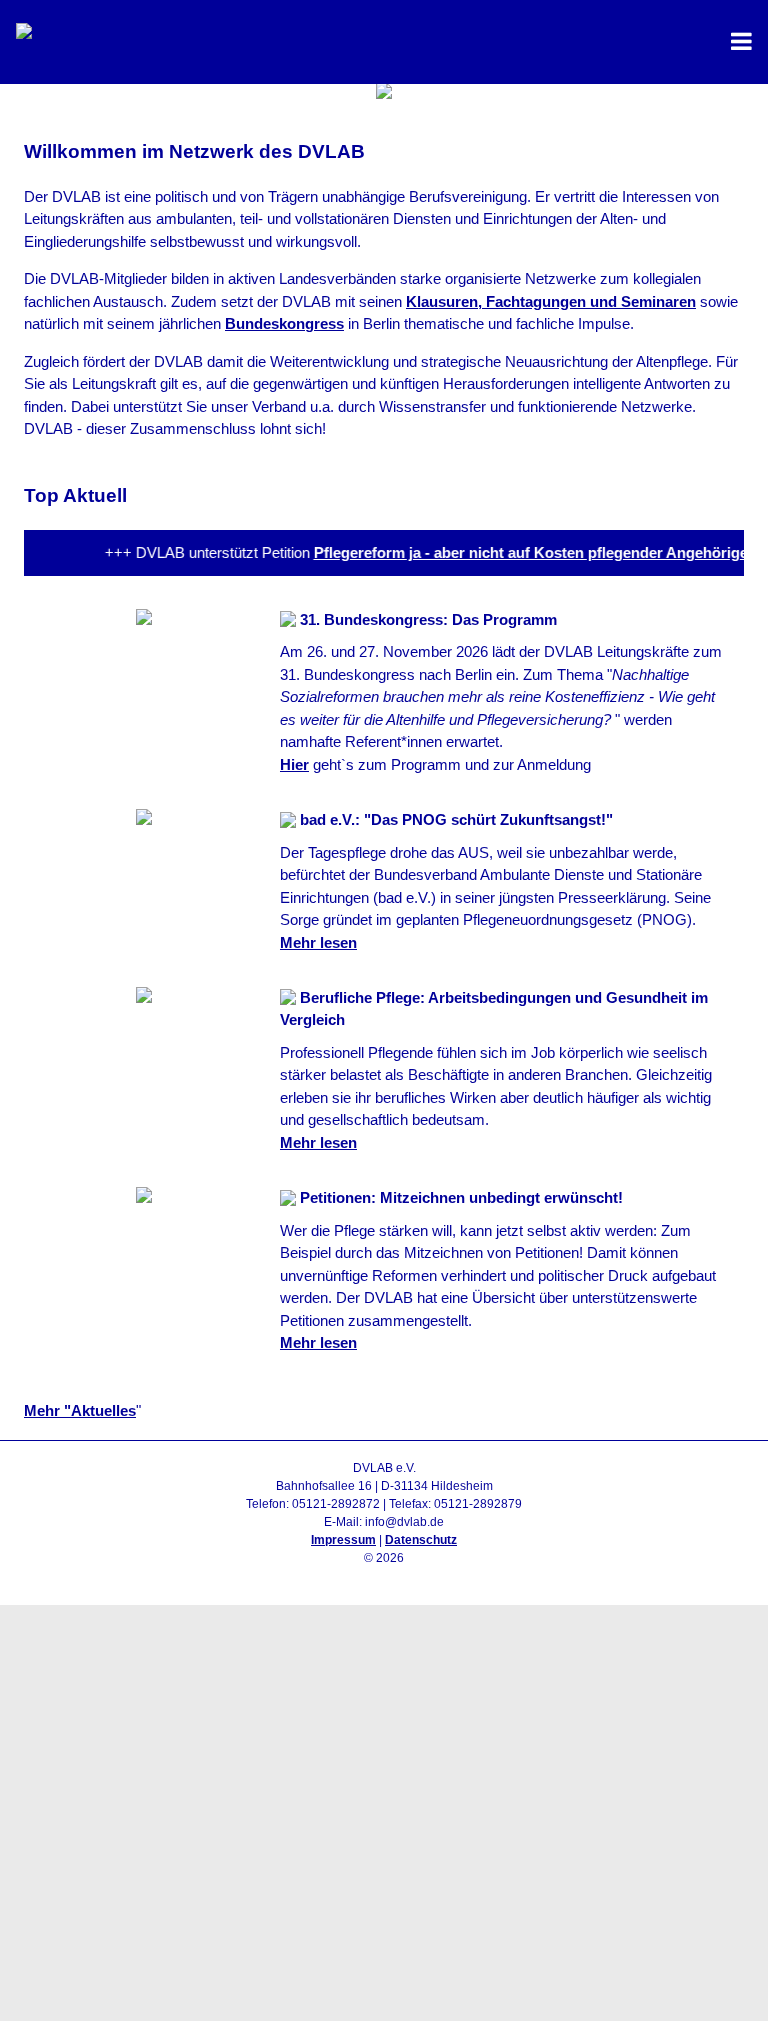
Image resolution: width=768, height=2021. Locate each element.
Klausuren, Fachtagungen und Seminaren (551, 301)
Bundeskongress (284, 323)
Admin (384, 1576)
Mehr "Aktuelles (80, 1410)
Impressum (343, 1540)
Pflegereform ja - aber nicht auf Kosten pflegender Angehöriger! (525, 552)
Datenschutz (421, 1540)
